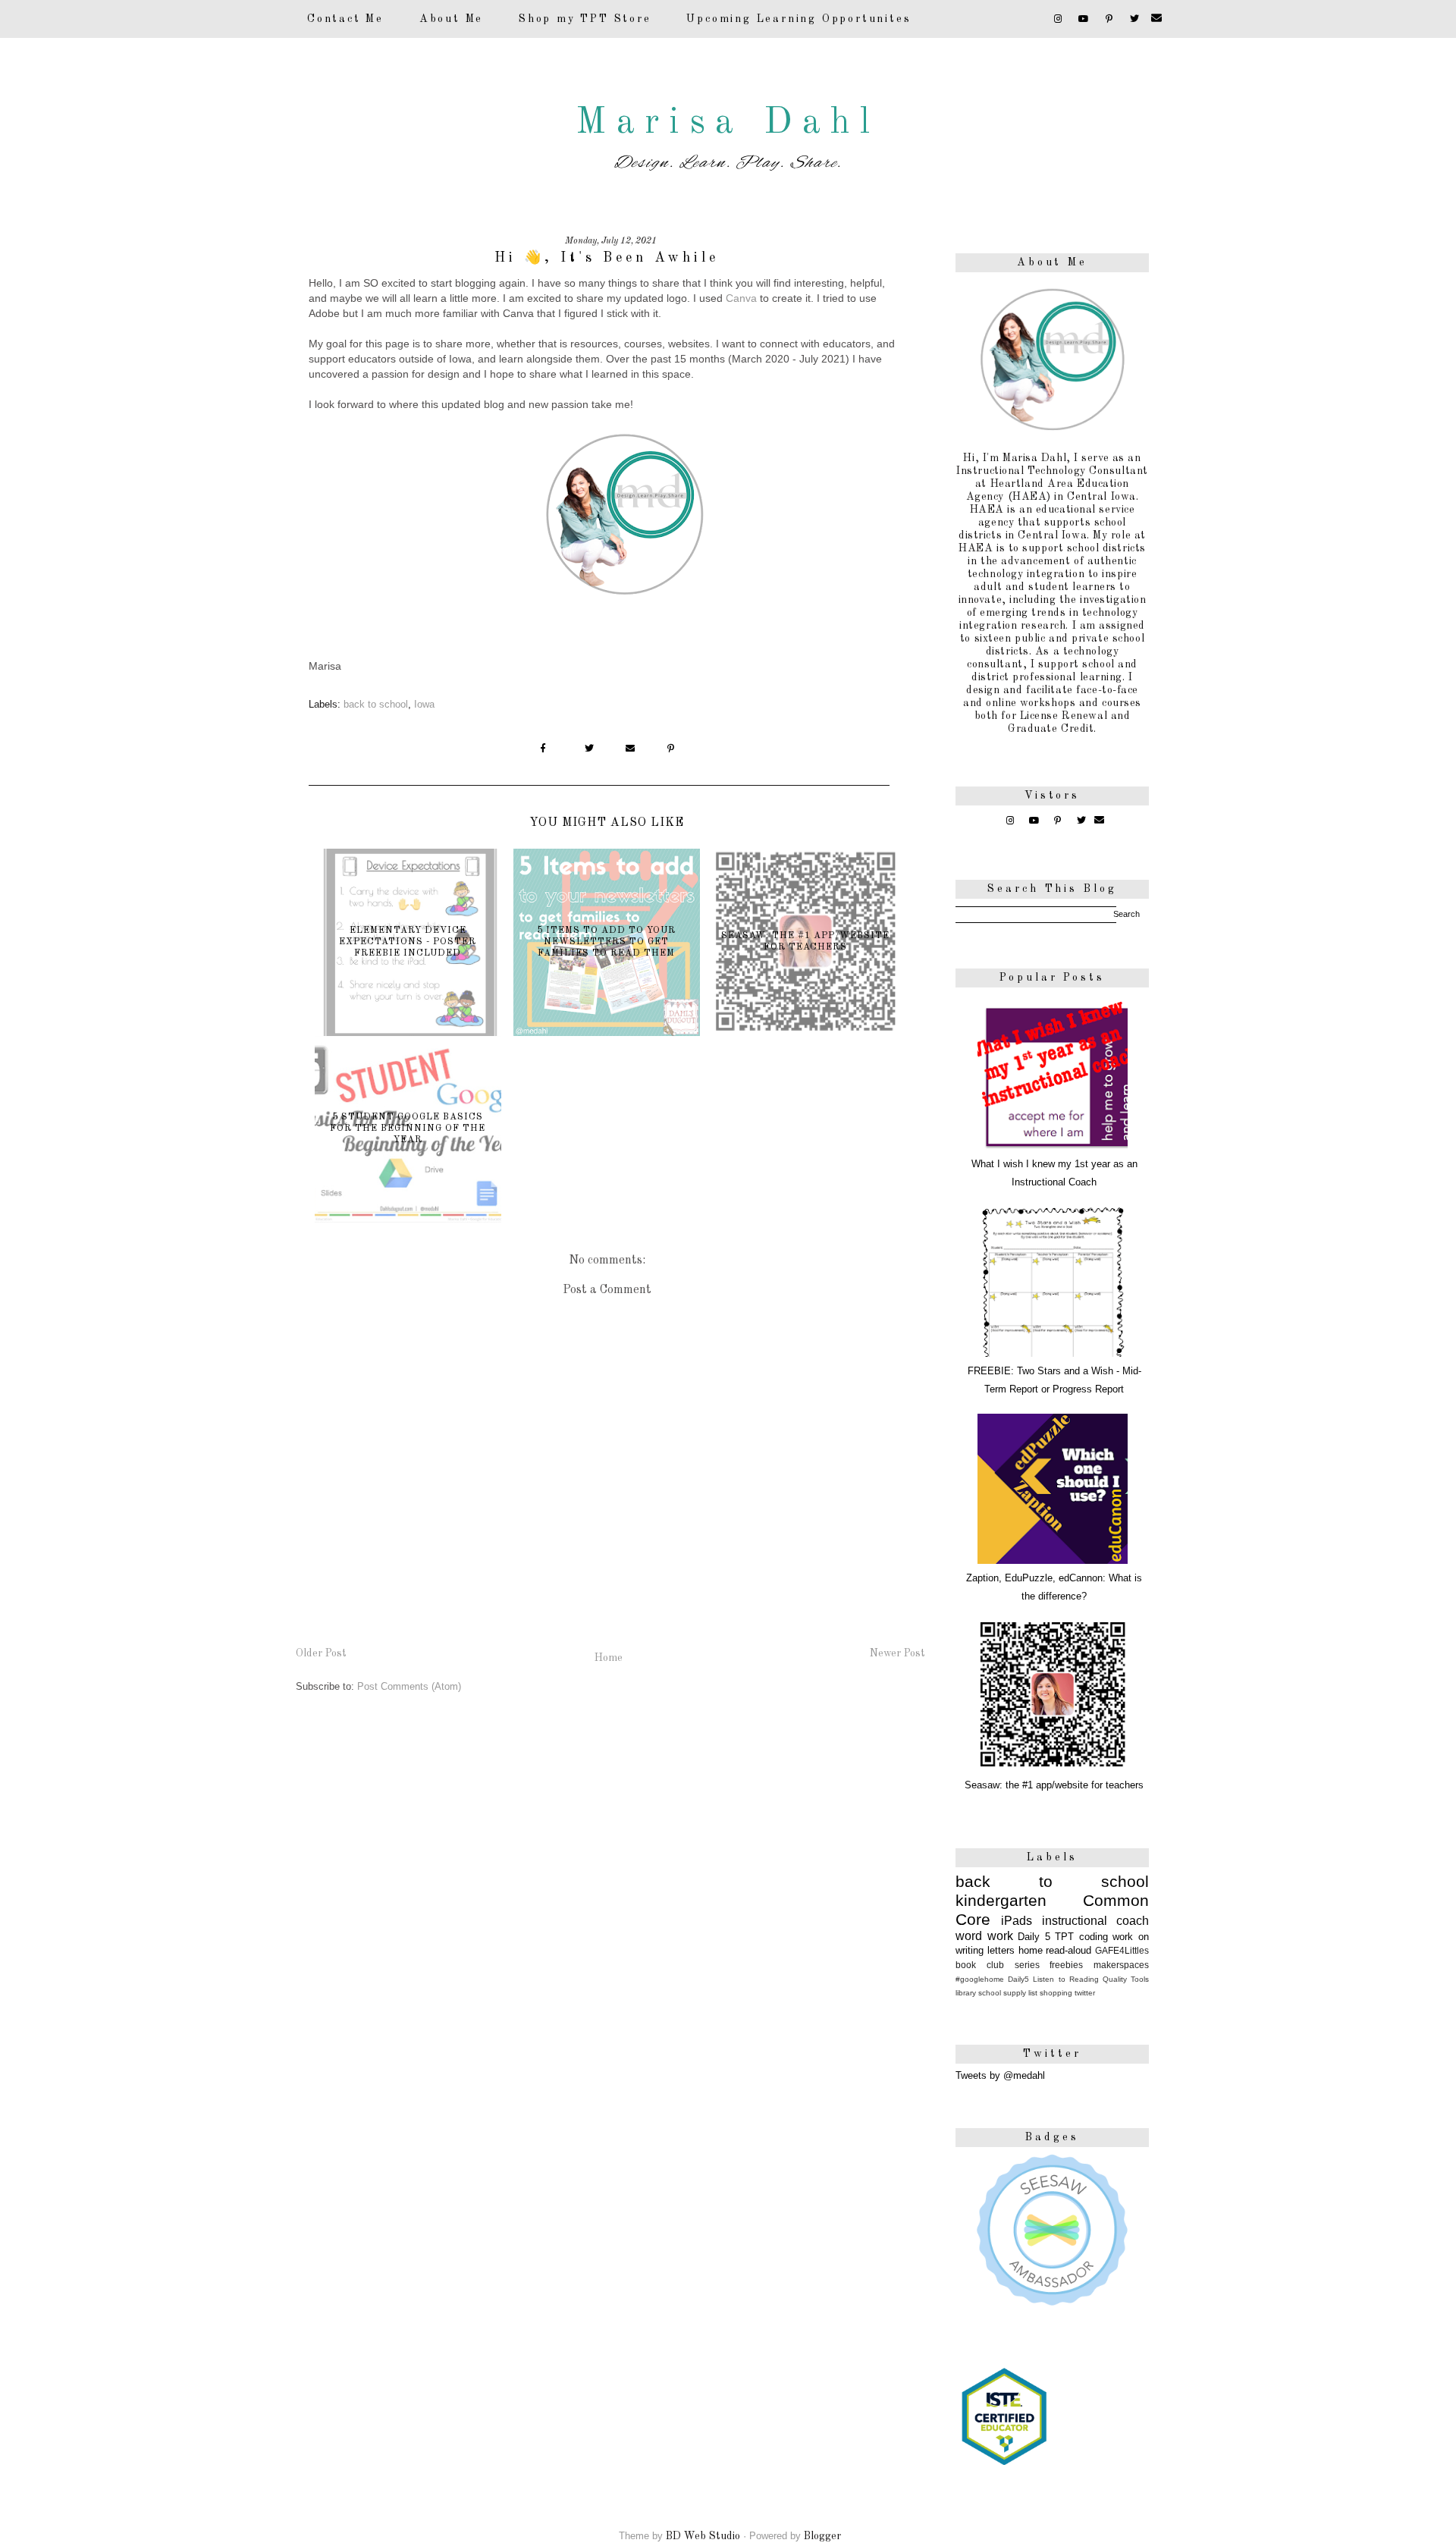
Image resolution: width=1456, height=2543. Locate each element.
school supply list (1008, 1993)
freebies (1066, 1965)
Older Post (321, 1653)
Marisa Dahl (728, 123)
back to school (376, 704)
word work (984, 1936)
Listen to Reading (1065, 1979)
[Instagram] (1059, 19)
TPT (1064, 1937)
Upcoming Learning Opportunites (799, 19)
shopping (1056, 1993)
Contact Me (345, 19)
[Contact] (1158, 19)
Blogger (822, 2536)
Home (609, 1658)
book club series (998, 1965)
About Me (451, 19)
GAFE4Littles (1122, 1950)
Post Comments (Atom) (409, 1686)
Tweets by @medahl (1000, 2075)
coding (1094, 1937)
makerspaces (1121, 1965)
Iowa (424, 704)
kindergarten (1001, 1900)
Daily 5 (1034, 1937)
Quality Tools (1126, 1979)
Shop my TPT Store (585, 19)
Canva (741, 298)
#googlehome (980, 1979)
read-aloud (1068, 1950)
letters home (1015, 1950)
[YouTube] (1085, 19)
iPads (1017, 1921)
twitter (1085, 1993)
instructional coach (1095, 1921)
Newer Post (897, 1653)
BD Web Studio (703, 2536)
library (966, 1993)
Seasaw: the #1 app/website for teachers (1054, 1785)
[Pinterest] (1111, 19)
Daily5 (1018, 1979)
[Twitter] (1136, 19)
